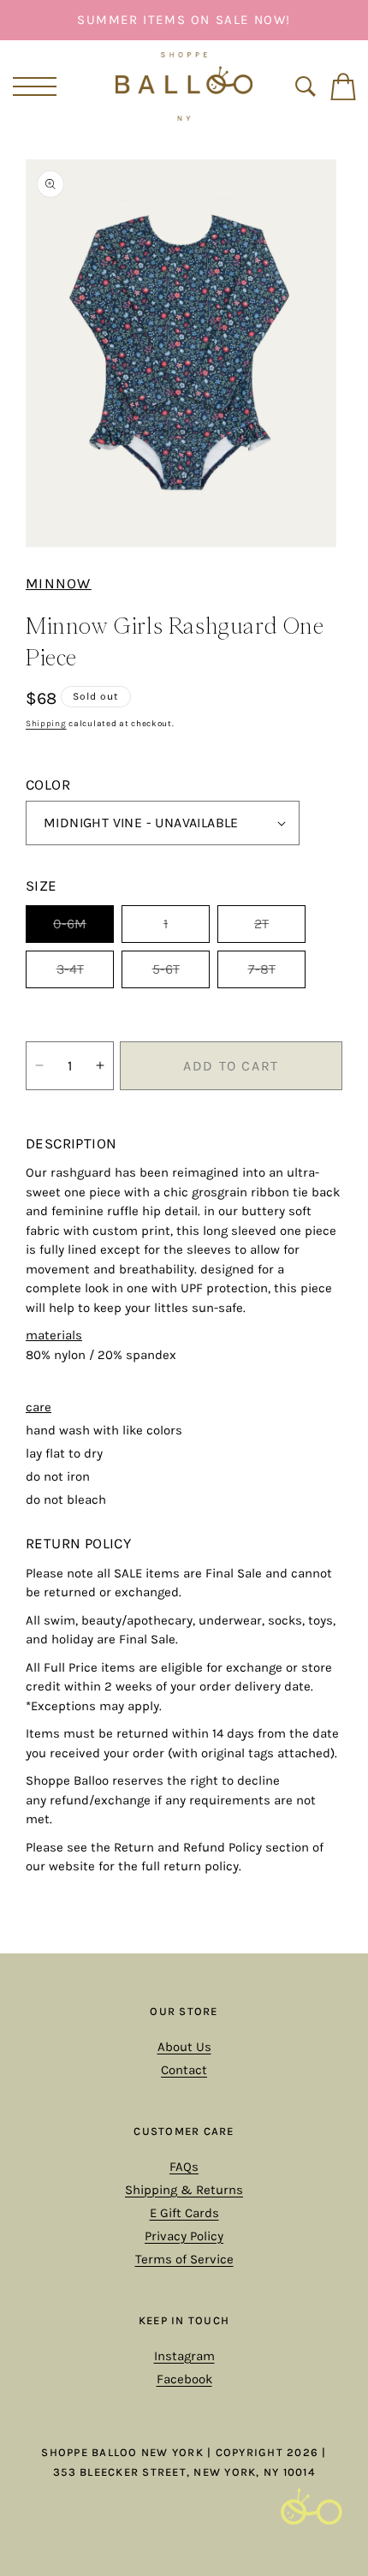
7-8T (277, 974)
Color (48, 784)
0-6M (83, 929)
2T (280, 929)
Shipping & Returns (184, 2190)
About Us (184, 2047)
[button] (32, 86)
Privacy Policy (184, 2236)
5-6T (181, 974)
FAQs (184, 2167)
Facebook (184, 2379)
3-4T (85, 974)
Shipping (46, 724)
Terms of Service (184, 2259)
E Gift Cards (184, 2213)
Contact (184, 2070)
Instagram (184, 2356)
